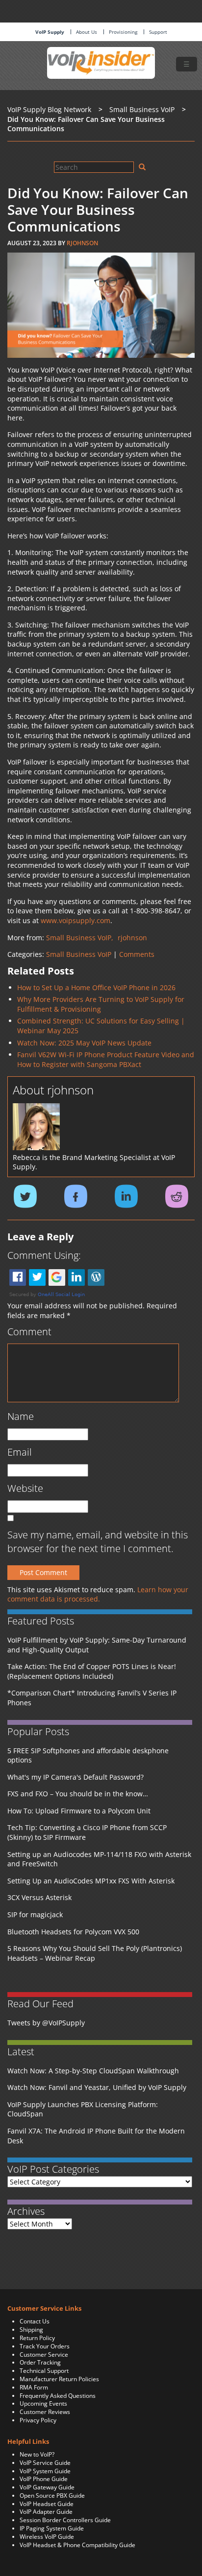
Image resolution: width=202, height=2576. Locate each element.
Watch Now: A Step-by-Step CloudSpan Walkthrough (93, 2071)
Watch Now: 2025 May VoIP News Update (84, 1043)
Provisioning (123, 32)
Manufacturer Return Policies (59, 2379)
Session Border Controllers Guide (65, 2520)
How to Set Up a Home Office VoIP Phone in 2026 (96, 987)
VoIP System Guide (45, 2471)
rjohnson (82, 243)
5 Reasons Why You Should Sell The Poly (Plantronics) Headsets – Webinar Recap (95, 1953)
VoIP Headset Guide (47, 2504)
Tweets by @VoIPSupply (46, 2023)
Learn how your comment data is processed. (98, 1594)
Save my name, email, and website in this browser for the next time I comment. (98, 1542)
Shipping (31, 2330)
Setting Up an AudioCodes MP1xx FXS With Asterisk (91, 1881)
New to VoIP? (37, 2454)
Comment (29, 1332)
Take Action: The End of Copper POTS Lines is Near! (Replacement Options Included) (92, 1671)
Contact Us (35, 2321)
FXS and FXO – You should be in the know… (78, 1794)
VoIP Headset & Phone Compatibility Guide (77, 2545)
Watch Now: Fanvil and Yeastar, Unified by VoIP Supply (97, 2087)
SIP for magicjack (35, 1915)
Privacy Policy (38, 2420)
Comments (137, 954)
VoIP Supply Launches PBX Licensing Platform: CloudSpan (83, 2109)
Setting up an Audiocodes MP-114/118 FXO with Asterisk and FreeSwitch (99, 1859)
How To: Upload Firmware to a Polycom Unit (79, 1811)
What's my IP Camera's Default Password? (76, 1777)
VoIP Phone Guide (44, 2479)
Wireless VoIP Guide (47, 2537)
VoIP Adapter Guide (46, 2512)
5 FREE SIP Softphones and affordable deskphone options (88, 1755)
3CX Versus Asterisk (39, 1897)
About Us (87, 32)
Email (20, 1452)
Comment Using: (44, 1255)
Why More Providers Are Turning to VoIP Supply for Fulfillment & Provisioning (101, 1004)
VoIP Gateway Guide (47, 2487)
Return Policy (37, 2338)
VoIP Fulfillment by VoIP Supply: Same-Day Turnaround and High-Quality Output (97, 1645)
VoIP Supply (50, 32)
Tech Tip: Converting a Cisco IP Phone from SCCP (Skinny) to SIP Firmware (87, 1832)
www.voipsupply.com (76, 920)
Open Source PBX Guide (52, 2495)
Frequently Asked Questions (58, 2396)
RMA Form (34, 2387)
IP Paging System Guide (52, 2528)
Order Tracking (40, 2362)
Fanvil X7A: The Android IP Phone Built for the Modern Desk (96, 2136)
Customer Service (44, 2355)
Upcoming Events (43, 2403)
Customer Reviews (45, 2412)
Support (158, 32)
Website (25, 1488)
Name (21, 1416)
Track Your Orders (45, 2346)
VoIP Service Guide (45, 2463)
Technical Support (44, 2371)
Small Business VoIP (79, 954)
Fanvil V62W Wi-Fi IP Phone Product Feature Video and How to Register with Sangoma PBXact (106, 1059)
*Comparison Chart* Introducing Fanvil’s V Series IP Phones (92, 1698)
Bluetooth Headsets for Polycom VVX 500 (73, 1932)
